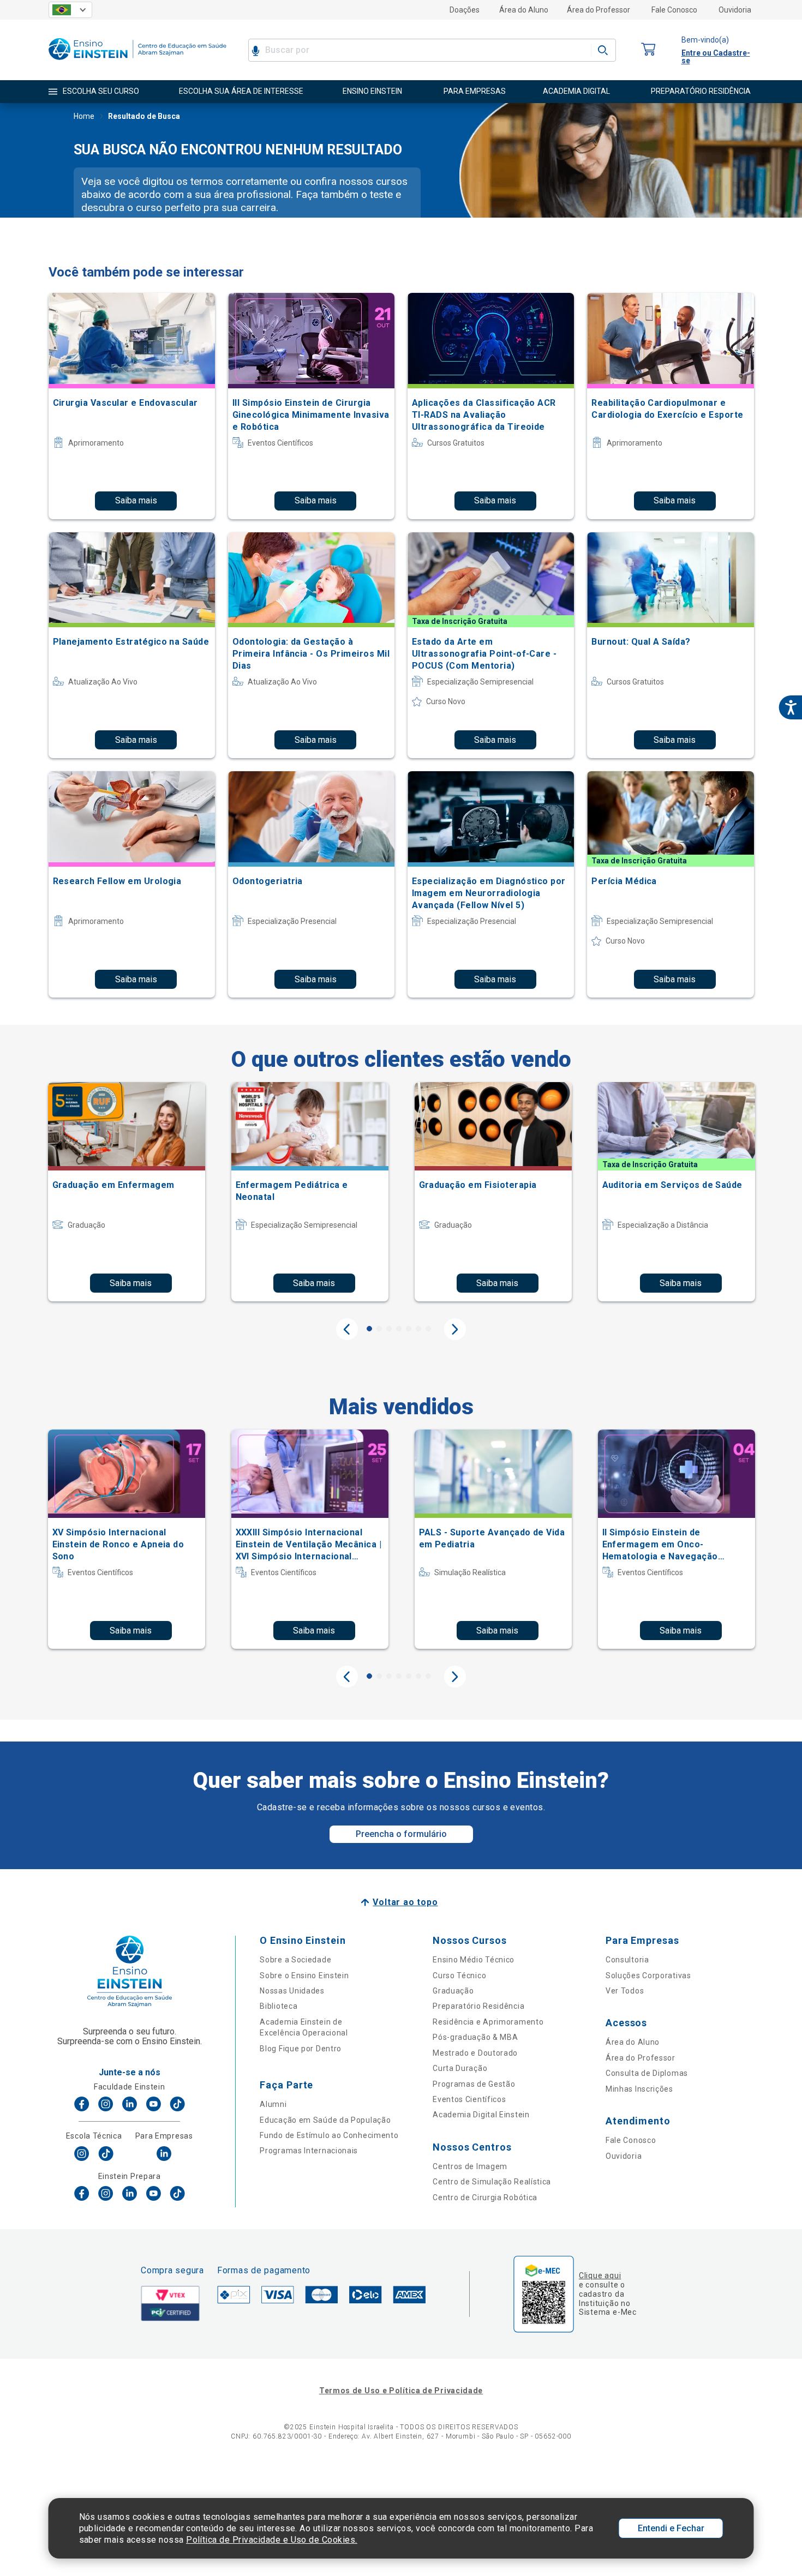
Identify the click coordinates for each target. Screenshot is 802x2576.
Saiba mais (136, 500)
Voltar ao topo (405, 1902)
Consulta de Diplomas (647, 2073)
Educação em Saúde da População (325, 2120)
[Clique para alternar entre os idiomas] (70, 10)
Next (455, 1329)
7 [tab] (428, 1329)
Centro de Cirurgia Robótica (485, 2197)
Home (84, 116)
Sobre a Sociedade (295, 1960)
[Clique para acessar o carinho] (649, 50)
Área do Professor (598, 10)
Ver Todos (625, 1991)
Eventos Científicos (469, 2099)
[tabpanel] (127, 1192)
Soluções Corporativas (648, 1975)
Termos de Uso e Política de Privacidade (401, 2391)
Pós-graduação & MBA (475, 2037)
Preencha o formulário (401, 1834)
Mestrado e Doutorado (475, 2053)
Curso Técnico (459, 1975)
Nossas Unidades (292, 1991)
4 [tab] (399, 1329)
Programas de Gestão (474, 2084)
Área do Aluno (524, 10)
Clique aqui (600, 2275)
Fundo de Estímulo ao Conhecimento (329, 2135)
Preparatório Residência (478, 2006)
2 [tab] (379, 1329)
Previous (347, 1329)
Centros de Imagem (470, 2166)
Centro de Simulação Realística (492, 2182)
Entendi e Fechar (671, 2528)
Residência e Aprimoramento (488, 2022)
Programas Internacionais (309, 2151)
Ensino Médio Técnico (474, 1960)
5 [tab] (409, 1329)
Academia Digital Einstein (481, 2115)
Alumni (273, 2104)
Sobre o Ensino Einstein (304, 1975)
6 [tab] (418, 1329)
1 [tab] (369, 1329)
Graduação (453, 1991)
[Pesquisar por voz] (256, 50)
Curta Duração (460, 2068)
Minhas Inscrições (639, 2089)
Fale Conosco (674, 10)
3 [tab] (389, 1329)
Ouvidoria (735, 10)
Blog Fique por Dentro (301, 2049)
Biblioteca (279, 2006)
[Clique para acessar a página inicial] (137, 62)
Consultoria (627, 1960)
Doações (465, 10)
